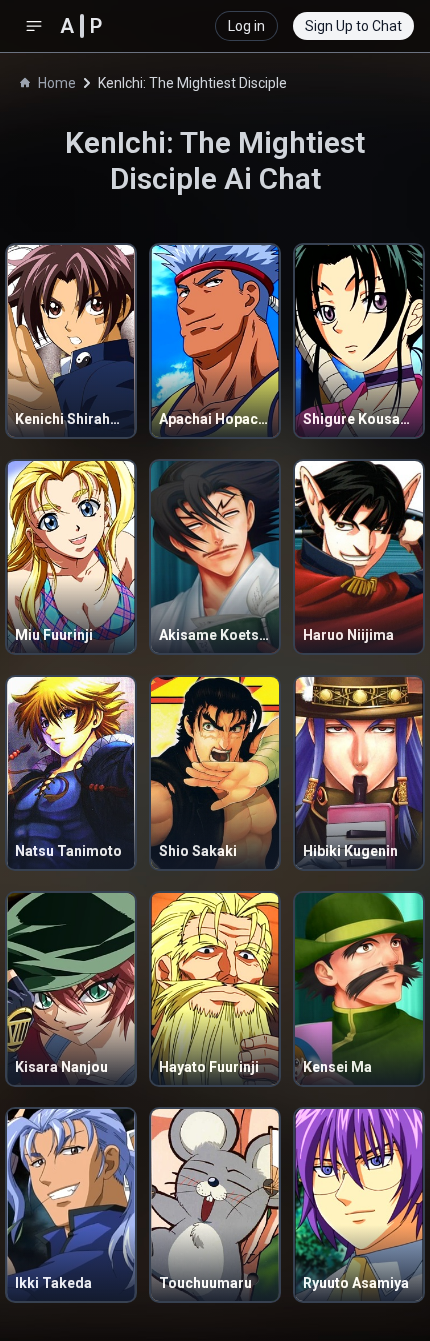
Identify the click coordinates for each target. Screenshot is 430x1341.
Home (57, 83)
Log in (246, 26)
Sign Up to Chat (353, 26)
